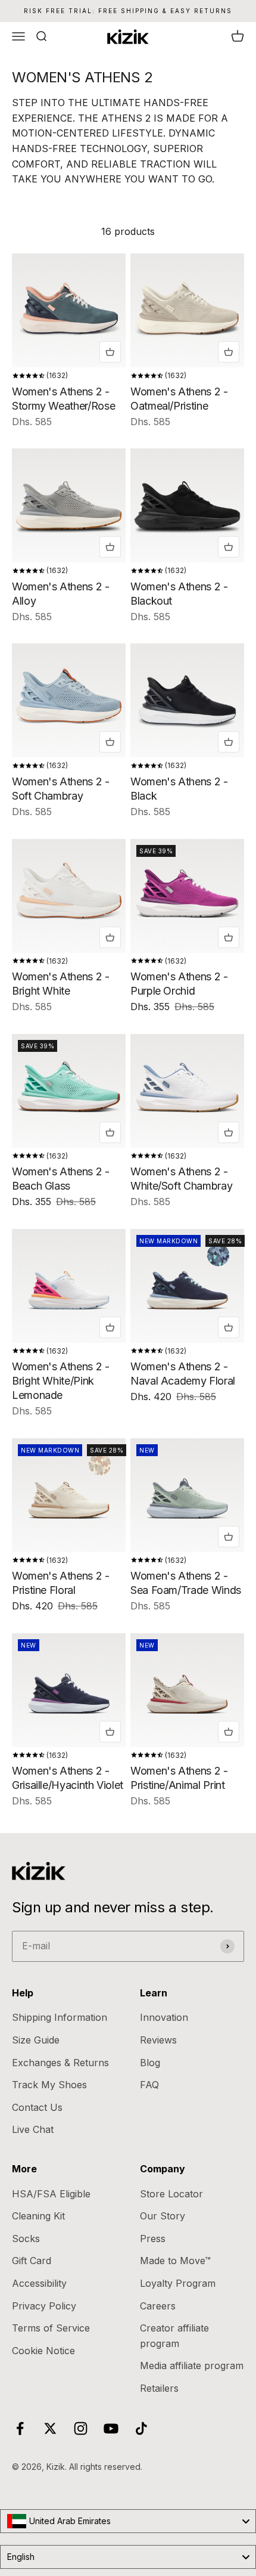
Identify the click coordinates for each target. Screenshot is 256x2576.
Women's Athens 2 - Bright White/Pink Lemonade (61, 1381)
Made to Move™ (175, 2261)
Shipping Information (60, 2017)
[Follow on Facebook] (20, 2428)
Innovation (164, 2017)
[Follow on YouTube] (111, 2428)
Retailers (159, 2388)
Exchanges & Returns (60, 2063)
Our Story (163, 2216)
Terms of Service (51, 2328)
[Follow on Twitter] (50, 2428)
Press (153, 2238)
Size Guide (36, 2040)
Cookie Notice (43, 2351)
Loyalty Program (178, 2283)
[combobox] (128, 2521)
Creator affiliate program (174, 2336)
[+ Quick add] (110, 352)
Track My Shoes (49, 2085)
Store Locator (171, 2194)
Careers (158, 2306)
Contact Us (37, 2107)
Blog (150, 2063)
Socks (26, 2238)
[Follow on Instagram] (81, 2428)
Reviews (158, 2040)
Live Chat (33, 2129)
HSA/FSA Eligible (51, 2194)
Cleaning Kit (38, 2216)
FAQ (149, 2085)
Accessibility (39, 2283)
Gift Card (32, 2261)
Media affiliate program (192, 2366)
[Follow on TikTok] (141, 2428)
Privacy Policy (44, 2306)
